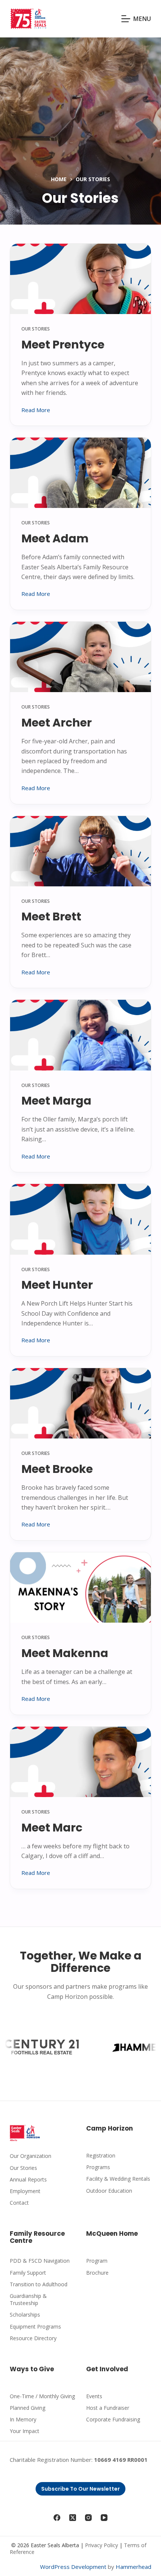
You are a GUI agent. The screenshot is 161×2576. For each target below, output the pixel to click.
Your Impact (25, 2431)
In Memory (23, 2419)
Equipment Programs (35, 2327)
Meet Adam (55, 538)
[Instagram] (88, 2518)
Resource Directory (33, 2338)
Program (97, 2261)
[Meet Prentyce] (80, 279)
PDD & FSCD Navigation (40, 2261)
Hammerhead (133, 2567)
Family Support (28, 2273)
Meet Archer (57, 723)
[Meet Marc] (80, 1762)
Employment (25, 2191)
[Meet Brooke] (80, 1403)
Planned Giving (28, 2408)
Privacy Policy (101, 2545)
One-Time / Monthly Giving (42, 2396)
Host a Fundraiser (108, 2408)
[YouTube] (104, 2518)
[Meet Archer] (80, 657)
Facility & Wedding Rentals (118, 2179)
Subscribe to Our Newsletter (80, 2489)
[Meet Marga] (80, 1035)
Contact (19, 2203)
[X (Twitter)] (73, 2518)
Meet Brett (51, 916)
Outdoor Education (109, 2191)
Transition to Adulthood (39, 2284)
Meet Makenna (65, 1653)
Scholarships (25, 2315)
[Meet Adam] (80, 473)
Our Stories (36, 329)
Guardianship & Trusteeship (28, 2299)
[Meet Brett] (80, 851)
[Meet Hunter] (80, 1219)
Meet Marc (52, 1828)
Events (94, 2396)
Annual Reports (28, 2179)
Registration (101, 2155)
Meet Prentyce (63, 345)
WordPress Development (73, 2567)
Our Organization (31, 2156)
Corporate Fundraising (113, 2419)
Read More (36, 410)
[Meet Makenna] (80, 1587)
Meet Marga (56, 1101)
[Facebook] (57, 2518)
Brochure (97, 2273)
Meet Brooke (57, 1469)
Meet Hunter (57, 1285)
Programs (98, 2167)
